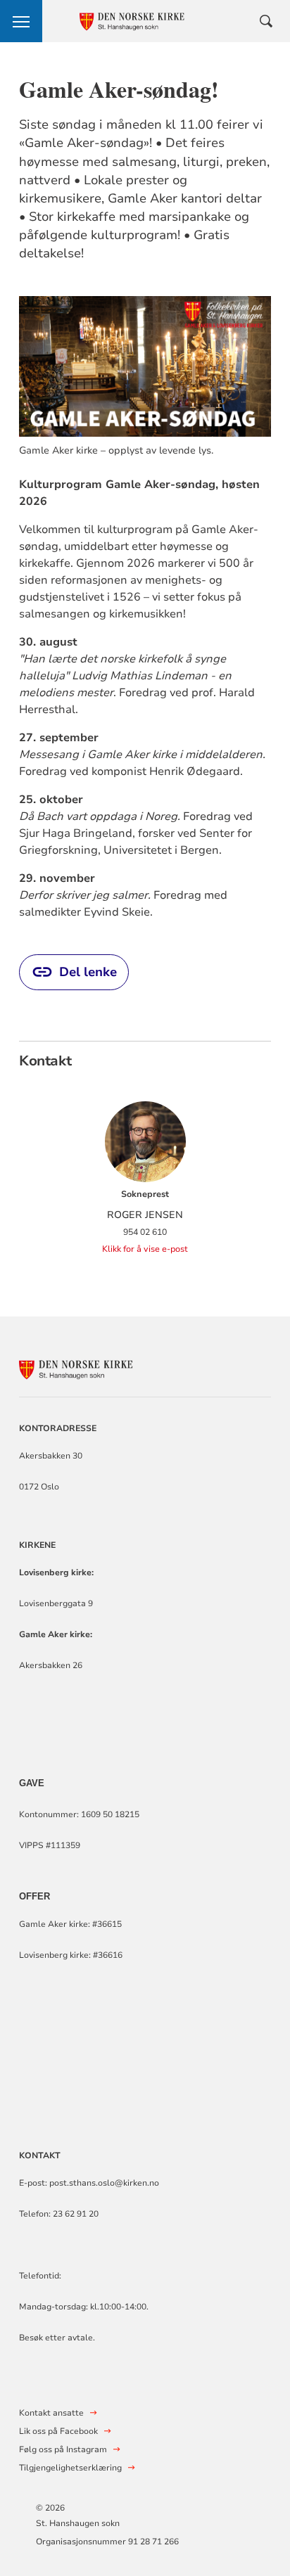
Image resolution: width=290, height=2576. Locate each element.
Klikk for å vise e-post (145, 1249)
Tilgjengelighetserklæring (70, 2468)
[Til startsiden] (96, 1367)
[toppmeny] (21, 21)
